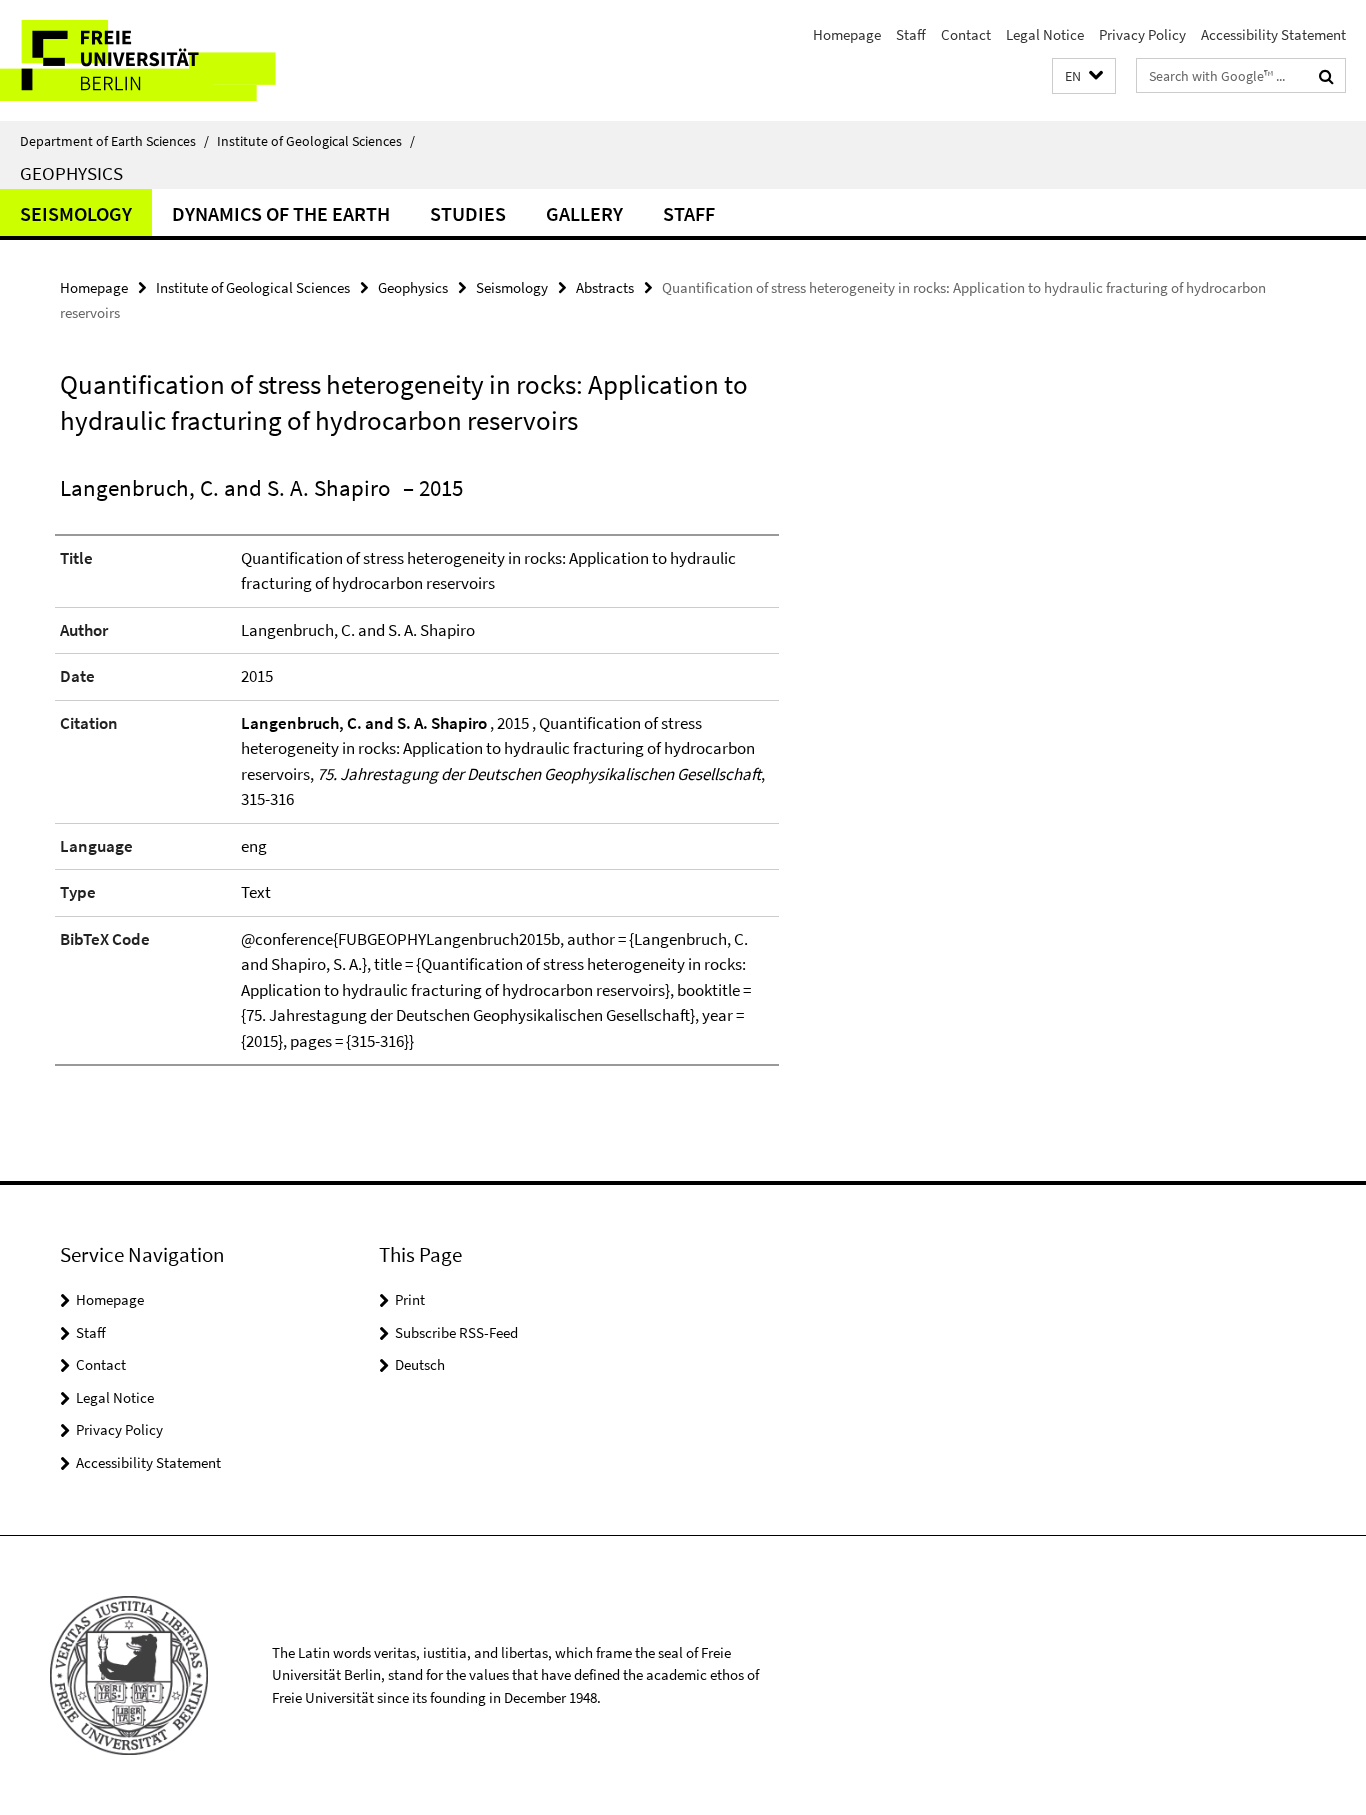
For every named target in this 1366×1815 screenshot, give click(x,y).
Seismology (76, 213)
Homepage (847, 34)
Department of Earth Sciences (114, 141)
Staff (911, 34)
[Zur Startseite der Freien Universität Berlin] (167, 60)
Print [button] (410, 1299)
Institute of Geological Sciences (316, 141)
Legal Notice (1045, 34)
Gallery (584, 213)
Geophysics (71, 173)
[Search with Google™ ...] (1326, 76)
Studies (468, 213)
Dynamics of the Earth (281, 213)
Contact (966, 34)
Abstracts (605, 287)
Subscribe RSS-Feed (456, 1332)
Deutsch (420, 1364)
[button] (1084, 76)
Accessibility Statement (1273, 34)
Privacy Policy (1142, 34)
